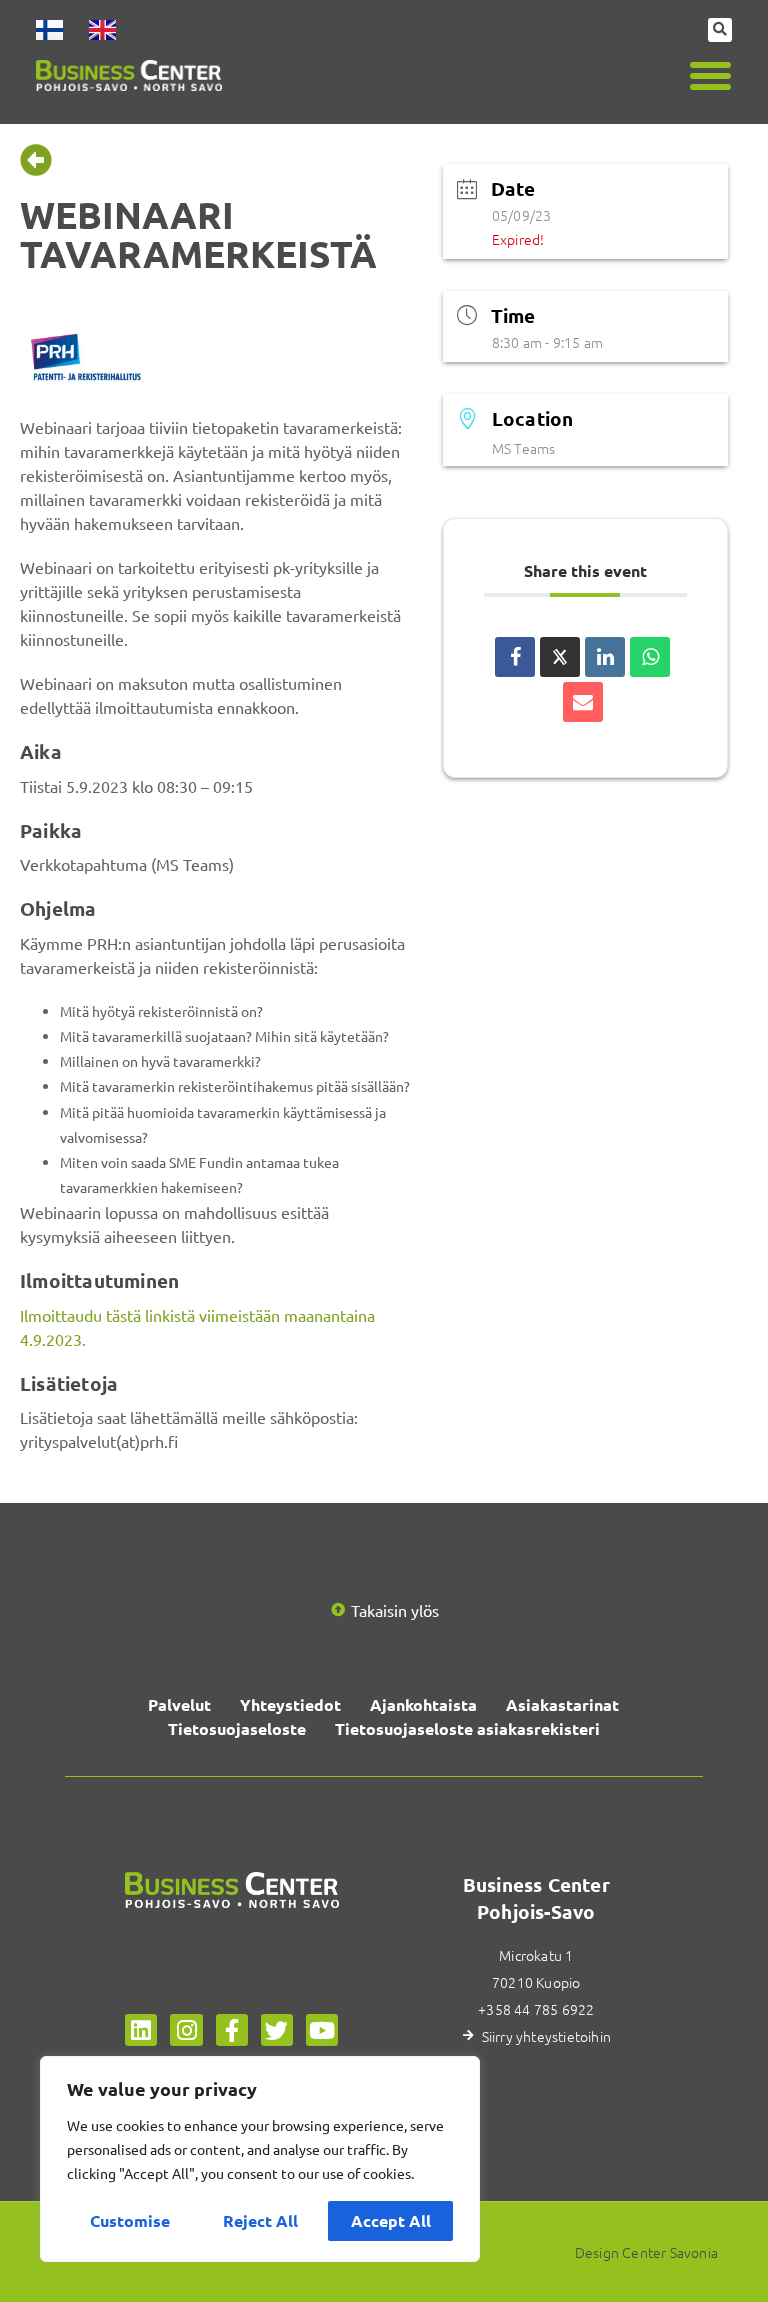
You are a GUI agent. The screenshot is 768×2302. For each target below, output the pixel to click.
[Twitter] (277, 2030)
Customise (130, 2220)
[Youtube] (322, 2030)
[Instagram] (186, 2030)
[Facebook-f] (232, 2030)
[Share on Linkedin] (605, 657)
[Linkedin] (141, 2030)
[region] (260, 2159)
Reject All (260, 2220)
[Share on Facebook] (515, 657)
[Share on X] (560, 657)
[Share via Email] (583, 702)
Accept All (391, 2220)
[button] (711, 76)
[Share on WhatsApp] (650, 657)
